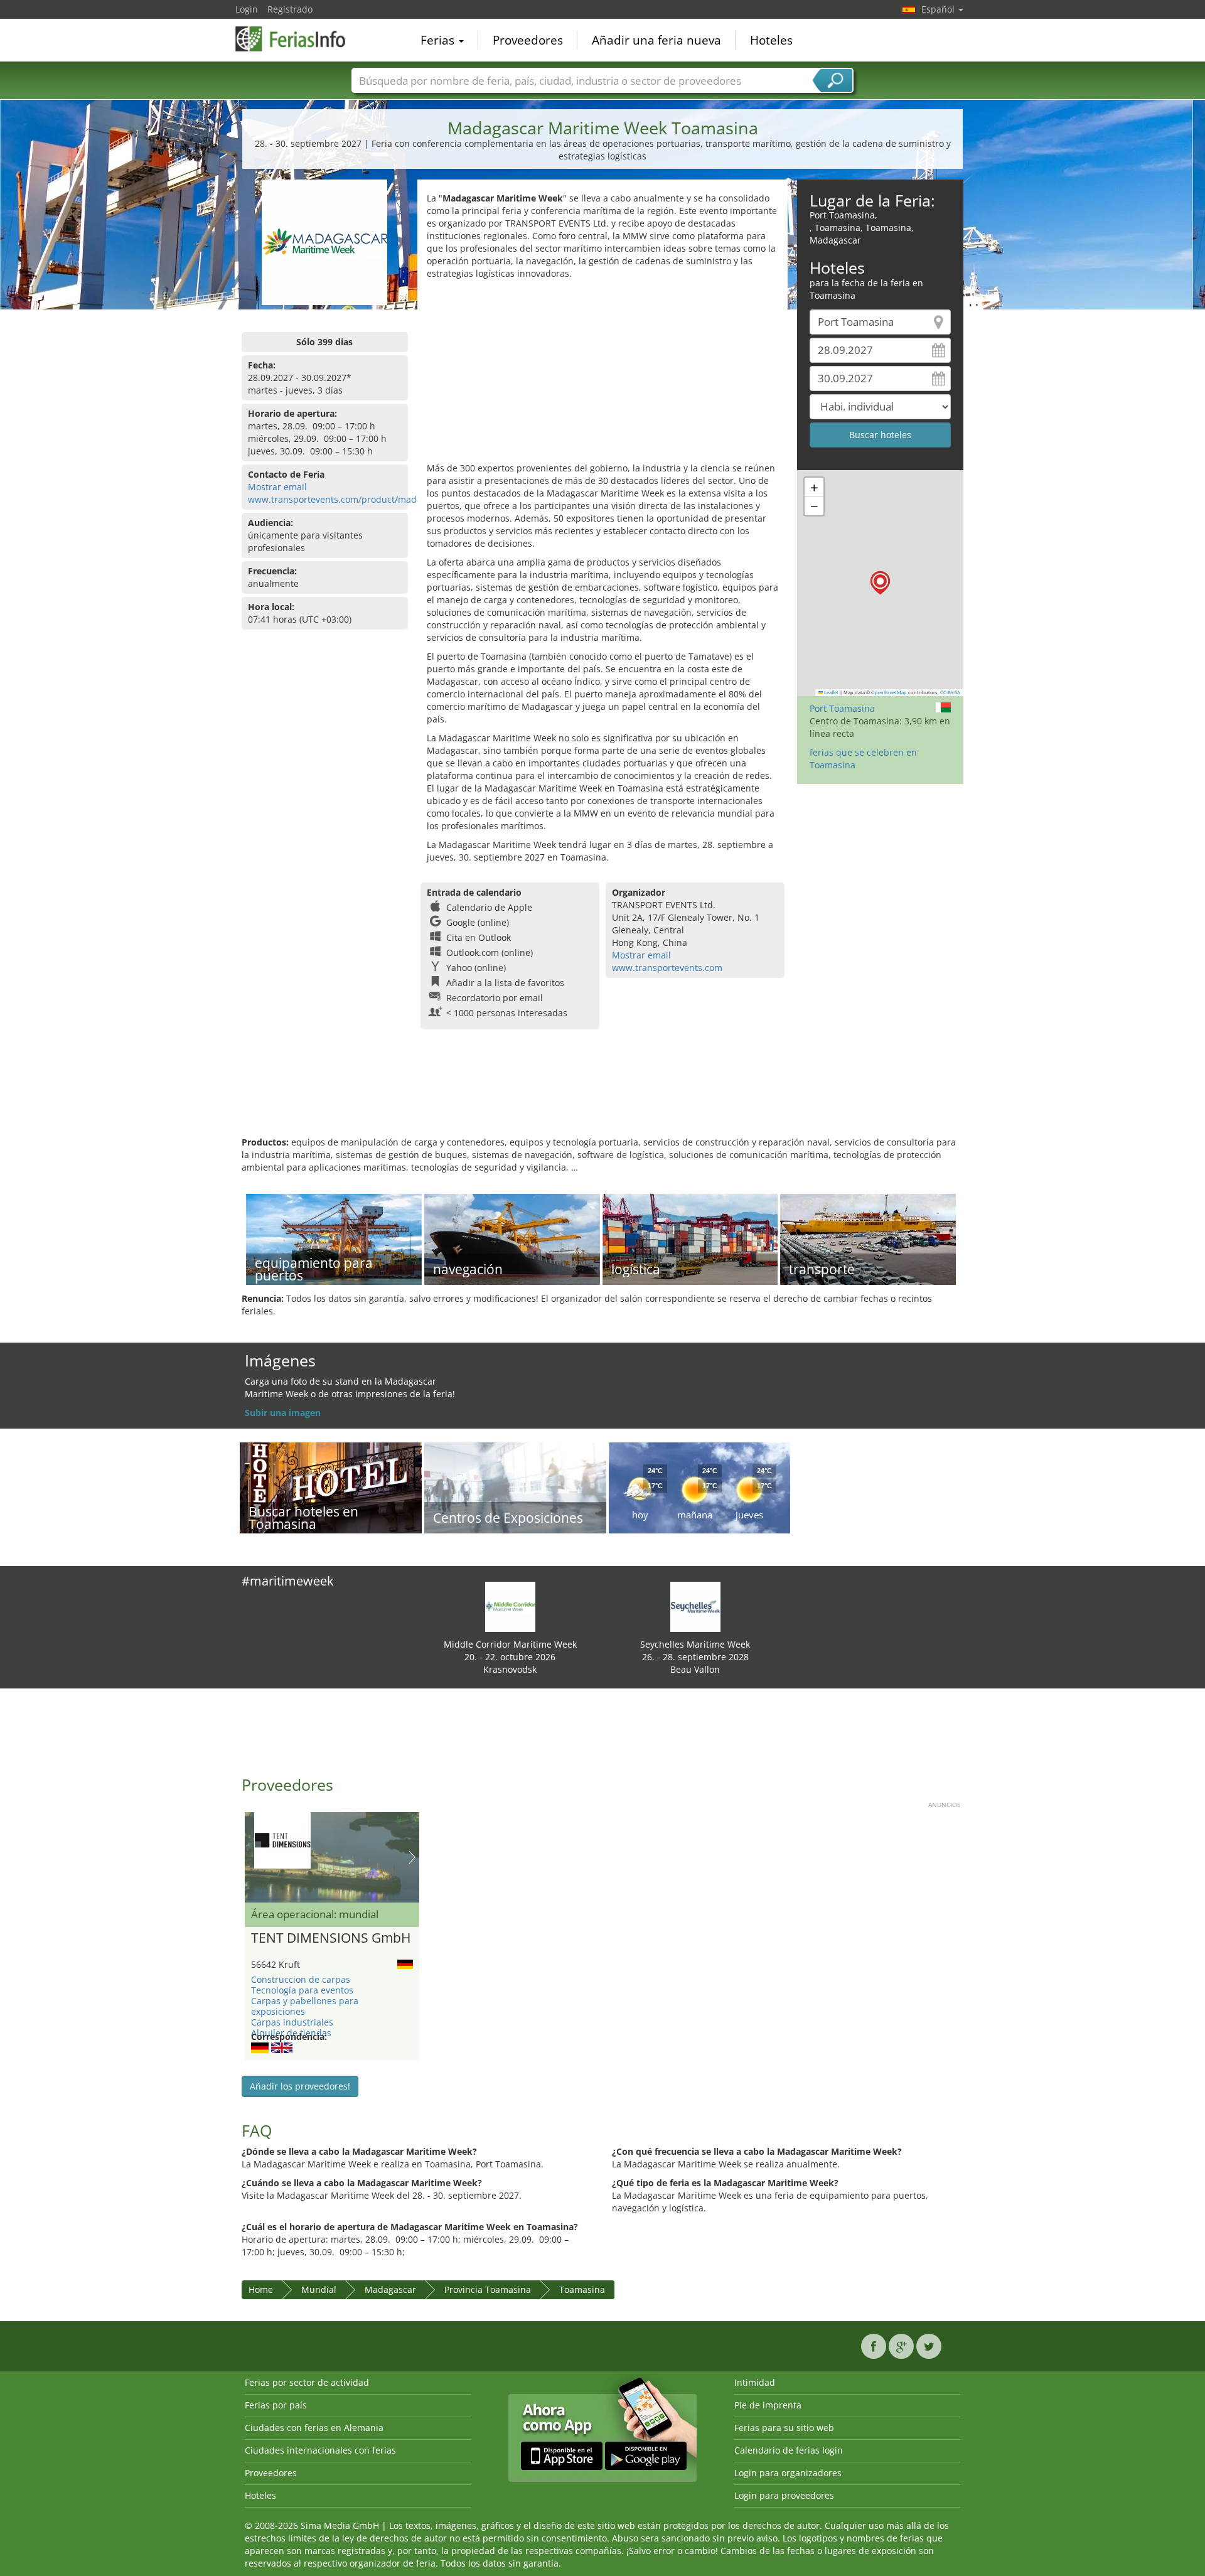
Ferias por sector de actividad (307, 2382)
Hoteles (771, 40)
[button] (880, 583)
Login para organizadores (788, 2473)
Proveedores (528, 40)
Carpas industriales (292, 2022)
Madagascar (390, 2289)
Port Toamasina (842, 708)
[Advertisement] (602, 374)
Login (247, 9)
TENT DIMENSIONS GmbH (331, 1938)
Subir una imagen (283, 1413)
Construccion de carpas (301, 1979)
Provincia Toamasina (488, 2289)
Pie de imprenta (768, 2405)
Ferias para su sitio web (784, 2428)
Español (939, 9)
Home (261, 2289)
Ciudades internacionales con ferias (320, 2450)
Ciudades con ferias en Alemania (314, 2428)
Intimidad (755, 2382)
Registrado (290, 9)
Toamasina (582, 2289)
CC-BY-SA (950, 692)
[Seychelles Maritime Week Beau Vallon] (695, 1606)
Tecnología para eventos (302, 1990)
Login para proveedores (784, 2495)
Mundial (319, 2289)
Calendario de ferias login (789, 2450)
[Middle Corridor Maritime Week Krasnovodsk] (510, 1606)
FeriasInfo (298, 39)
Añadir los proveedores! (300, 2086)
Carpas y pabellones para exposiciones (305, 2006)
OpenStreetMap (889, 692)
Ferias (439, 40)
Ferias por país (276, 2405)
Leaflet (831, 692)
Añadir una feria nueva (656, 40)
